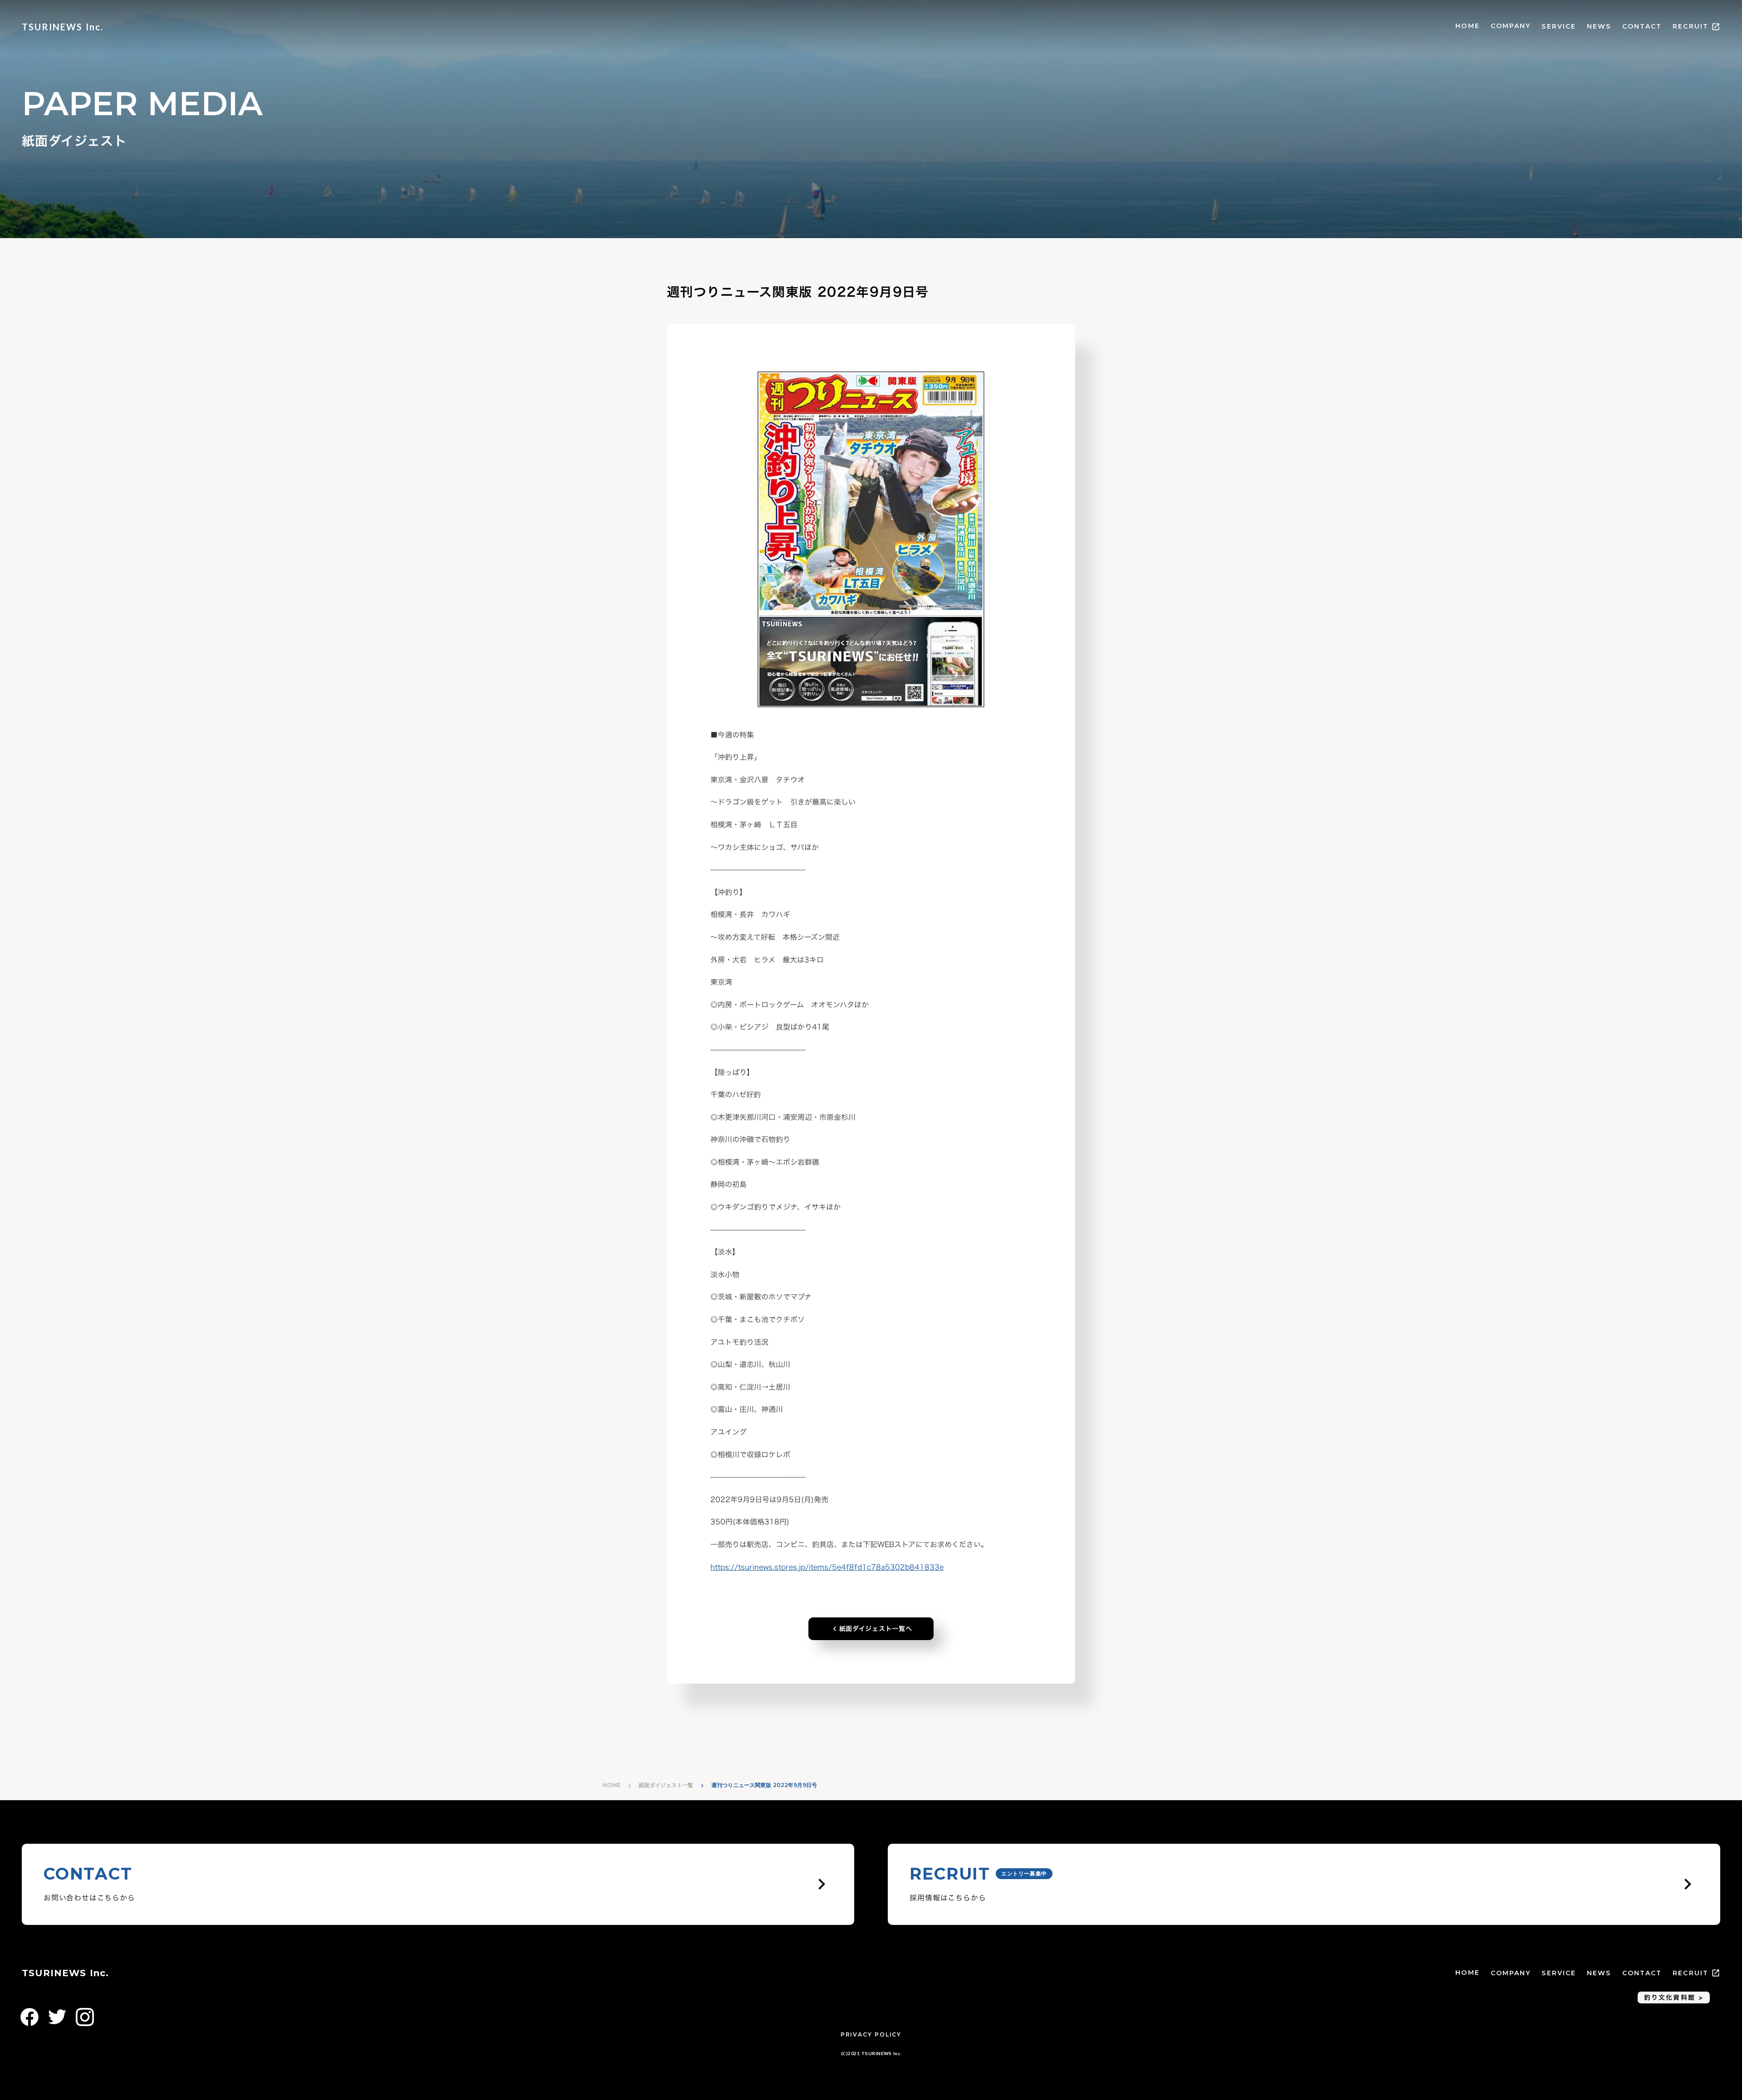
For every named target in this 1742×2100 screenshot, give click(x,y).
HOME (1467, 26)
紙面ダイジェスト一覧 (666, 1785)
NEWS (1599, 26)
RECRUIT (1691, 26)
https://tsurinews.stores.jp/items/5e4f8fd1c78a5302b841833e (827, 1567)
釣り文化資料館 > (1674, 1997)
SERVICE (1559, 26)
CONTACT (1642, 26)
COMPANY (1511, 26)
